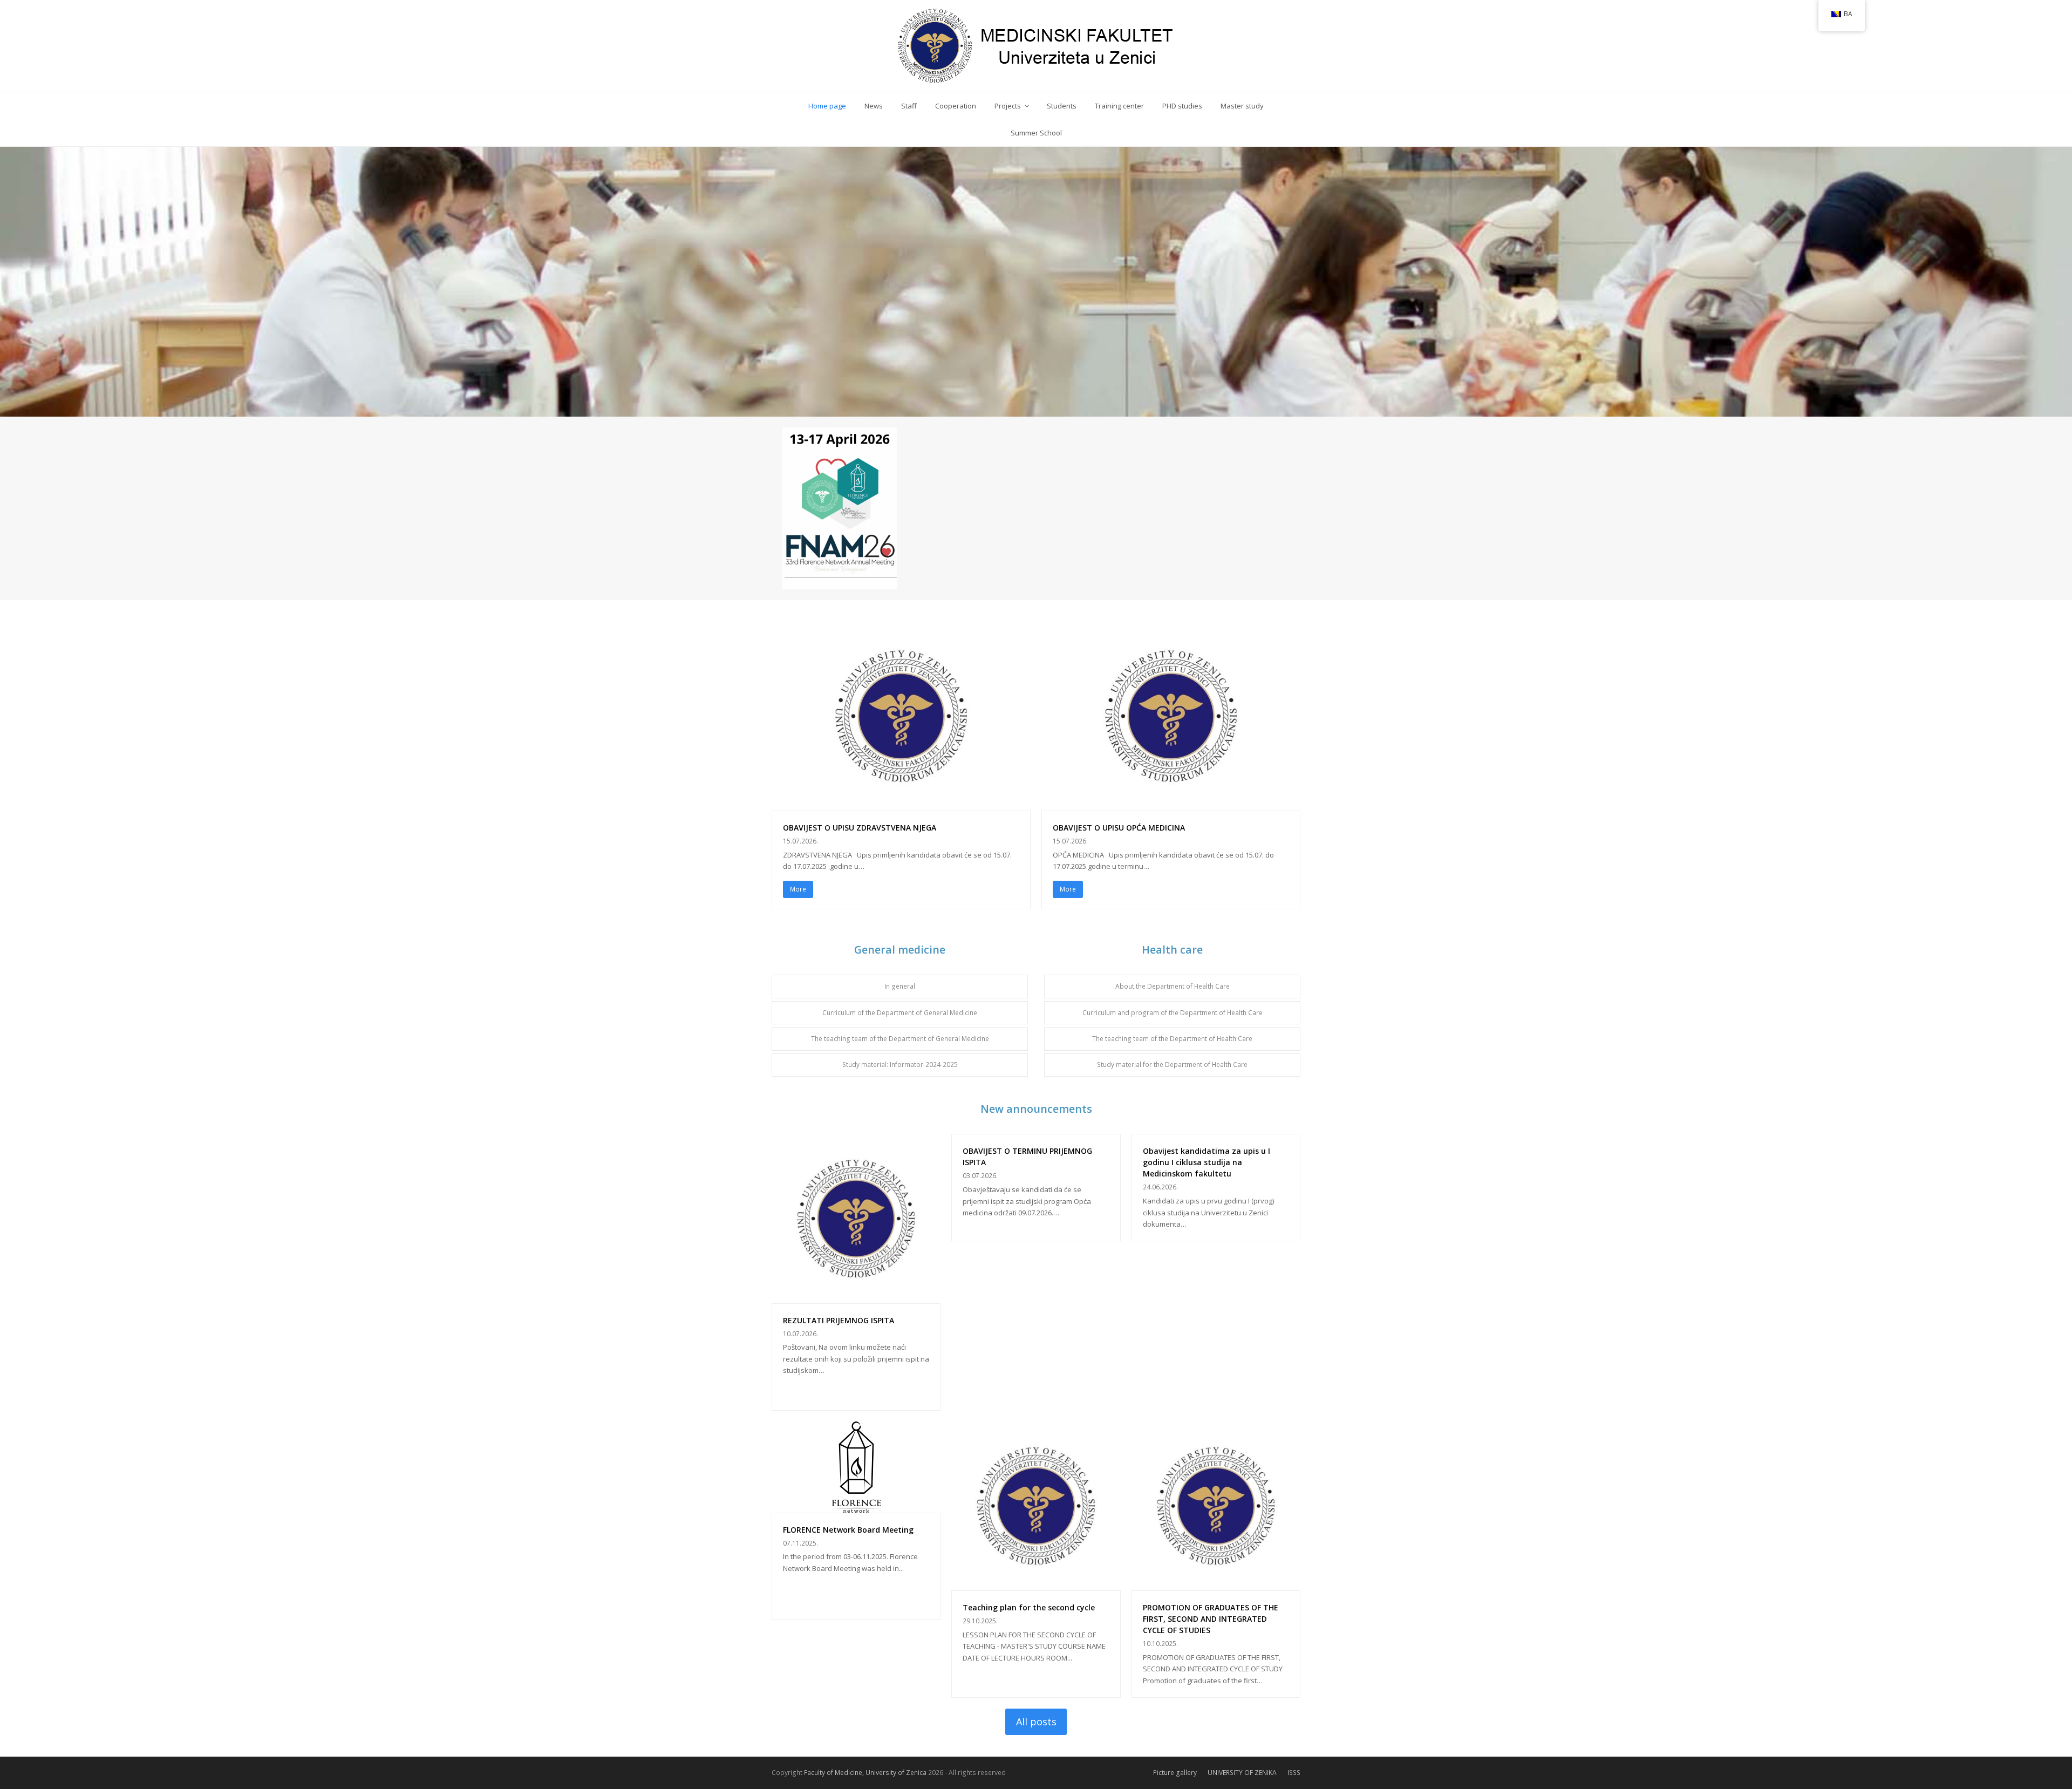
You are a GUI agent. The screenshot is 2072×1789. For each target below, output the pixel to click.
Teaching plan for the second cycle (1029, 1607)
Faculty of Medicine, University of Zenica (865, 1773)
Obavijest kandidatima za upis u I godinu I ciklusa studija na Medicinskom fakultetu (1207, 1162)
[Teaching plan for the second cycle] (1036, 1584)
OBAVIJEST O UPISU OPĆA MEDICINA (1119, 828)
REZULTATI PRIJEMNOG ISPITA (839, 1320)
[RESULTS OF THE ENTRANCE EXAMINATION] (856, 1297)
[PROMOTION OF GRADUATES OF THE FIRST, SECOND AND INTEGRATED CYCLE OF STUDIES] (1216, 1584)
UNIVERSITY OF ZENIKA (1242, 1773)
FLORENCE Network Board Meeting (848, 1530)
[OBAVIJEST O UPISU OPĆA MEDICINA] (1171, 804)
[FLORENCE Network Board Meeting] (856, 1506)
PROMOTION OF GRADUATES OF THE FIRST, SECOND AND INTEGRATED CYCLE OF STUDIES (1211, 1619)
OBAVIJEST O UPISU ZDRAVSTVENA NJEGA (860, 828)
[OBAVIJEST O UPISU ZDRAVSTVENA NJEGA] (901, 804)
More (798, 889)
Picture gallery (1175, 1773)
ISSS (1294, 1773)
